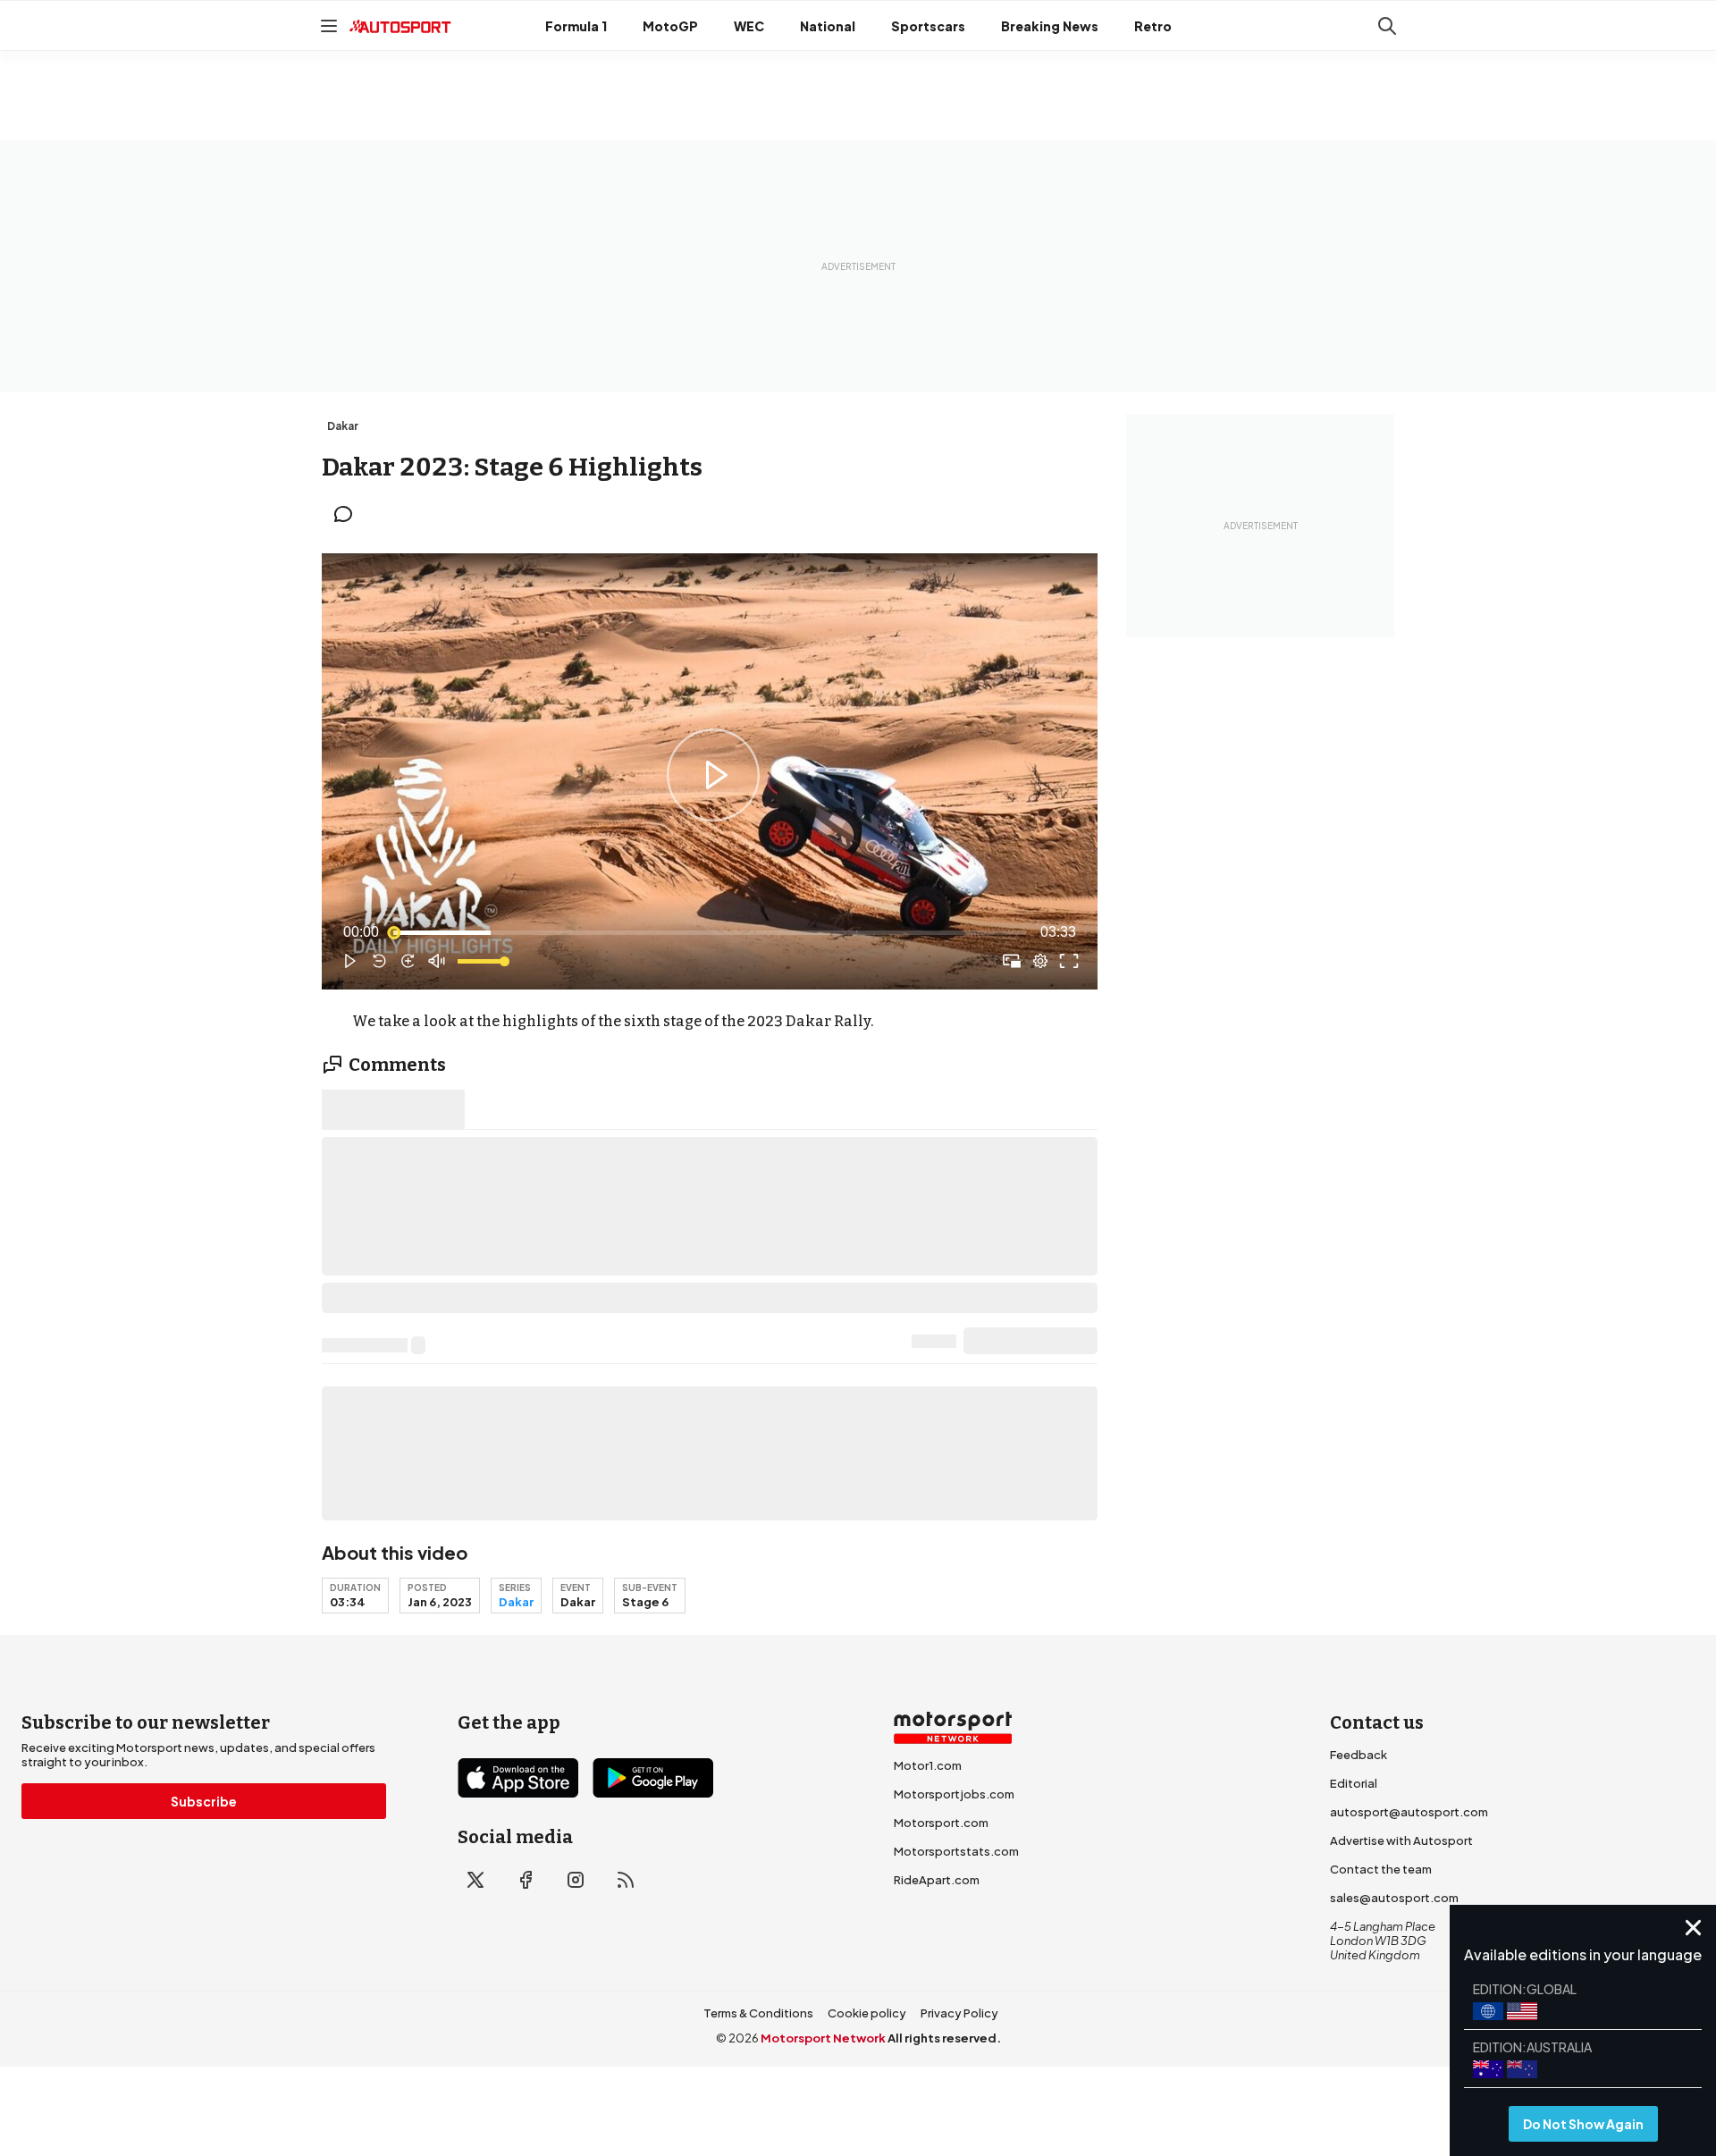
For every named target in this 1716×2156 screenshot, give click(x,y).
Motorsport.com (941, 1823)
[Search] (1387, 26)
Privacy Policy (959, 2013)
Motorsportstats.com (956, 1851)
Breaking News (1050, 26)
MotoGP (670, 26)
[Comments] (349, 514)
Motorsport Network (823, 2038)
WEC (749, 26)
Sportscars (928, 26)
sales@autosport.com (1394, 1898)
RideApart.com (937, 1880)
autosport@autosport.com (1409, 1812)
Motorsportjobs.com (954, 1794)
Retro (1153, 26)
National (828, 26)
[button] (713, 775)
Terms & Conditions (758, 2013)
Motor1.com (928, 1765)
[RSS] (626, 1880)
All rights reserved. (944, 2038)
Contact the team (1381, 1869)
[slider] (710, 932)
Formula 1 (576, 26)
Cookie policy (867, 2013)
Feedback (1358, 1755)
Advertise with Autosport (1401, 1840)
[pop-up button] (1040, 961)
